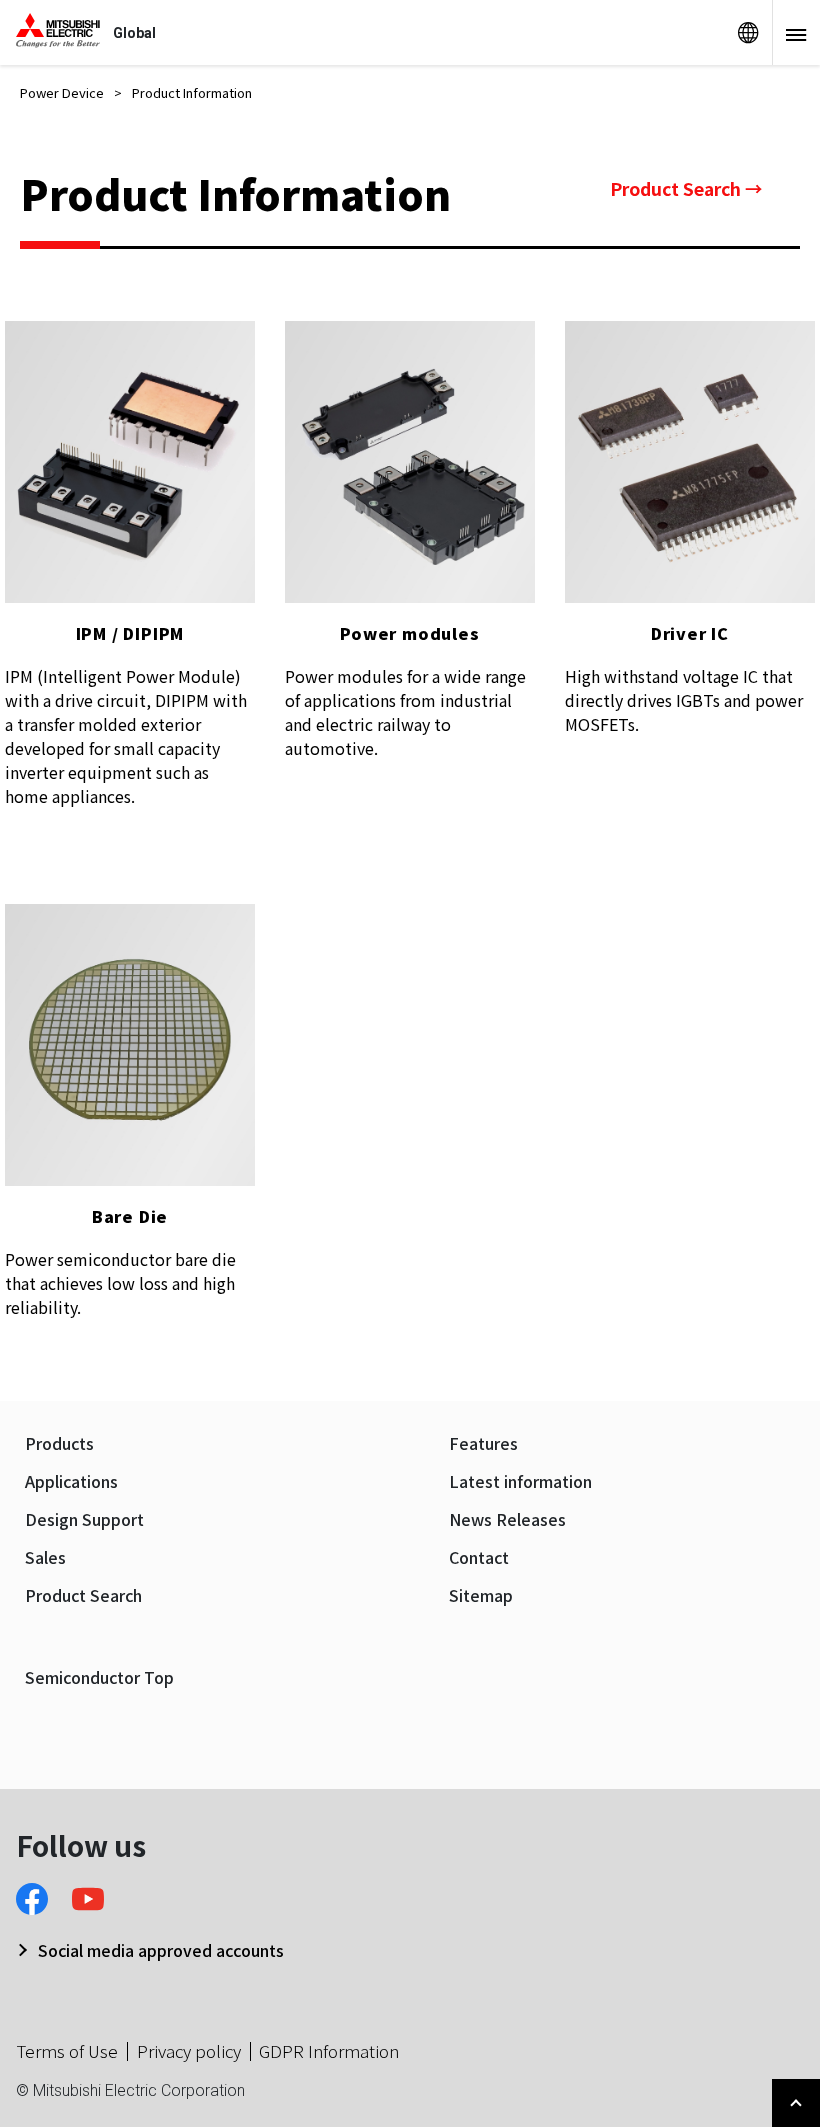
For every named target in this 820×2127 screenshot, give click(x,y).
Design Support (84, 1519)
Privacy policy (189, 2050)
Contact (479, 1557)
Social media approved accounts (161, 1950)
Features (483, 1443)
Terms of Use (67, 2050)
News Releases (507, 1519)
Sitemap (481, 1595)
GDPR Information (329, 2050)
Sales (45, 1557)
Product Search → (686, 188)
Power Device (62, 92)
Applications (71, 1481)
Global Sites (748, 32)
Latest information (520, 1481)
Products (59, 1443)
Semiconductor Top (99, 1677)
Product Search (83, 1595)
